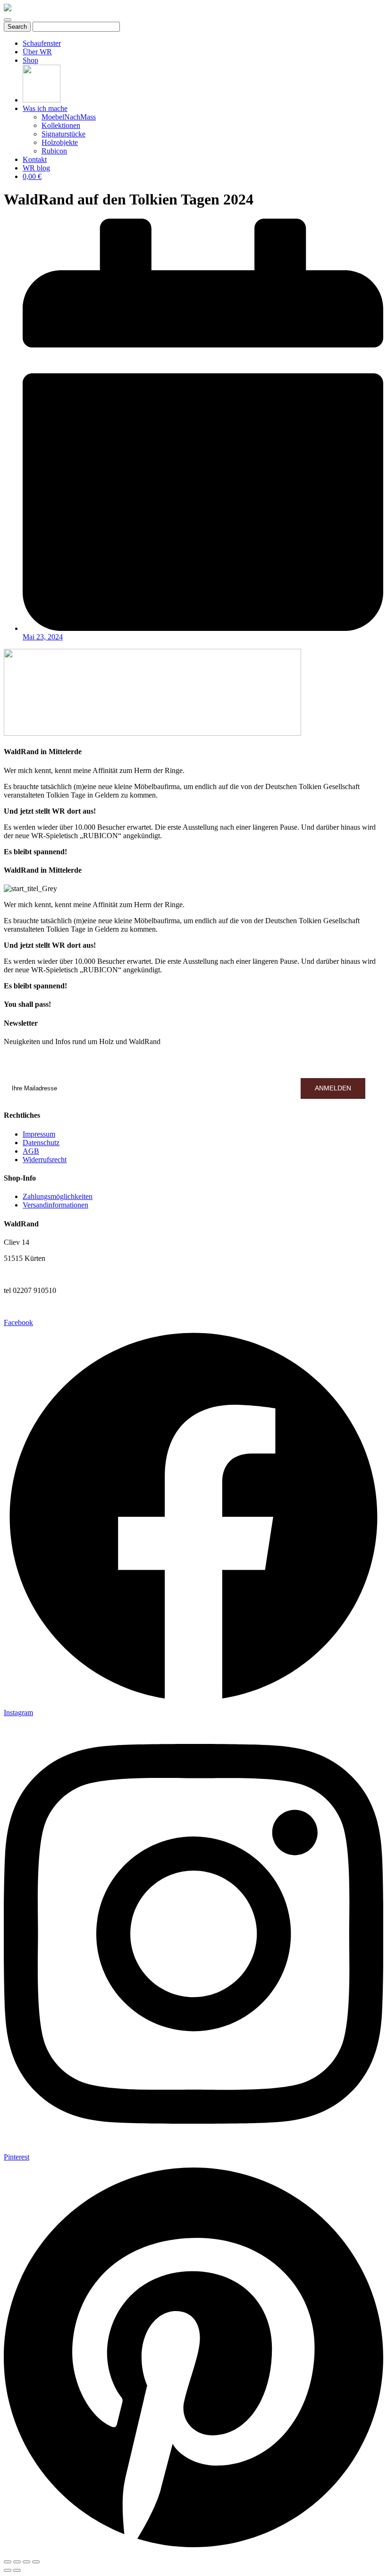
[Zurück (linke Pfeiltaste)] (8, 2570)
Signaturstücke (63, 134)
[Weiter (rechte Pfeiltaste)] (17, 2570)
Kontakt (35, 159)
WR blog (36, 168)
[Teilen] (17, 2562)
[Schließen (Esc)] (8, 2562)
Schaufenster (42, 43)
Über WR (37, 52)
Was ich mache (45, 108)
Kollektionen (61, 125)
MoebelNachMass (69, 117)
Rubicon (54, 151)
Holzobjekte (60, 142)
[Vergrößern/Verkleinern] (36, 2562)
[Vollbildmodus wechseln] (26, 2562)
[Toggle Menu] (8, 20)
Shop (30, 60)
